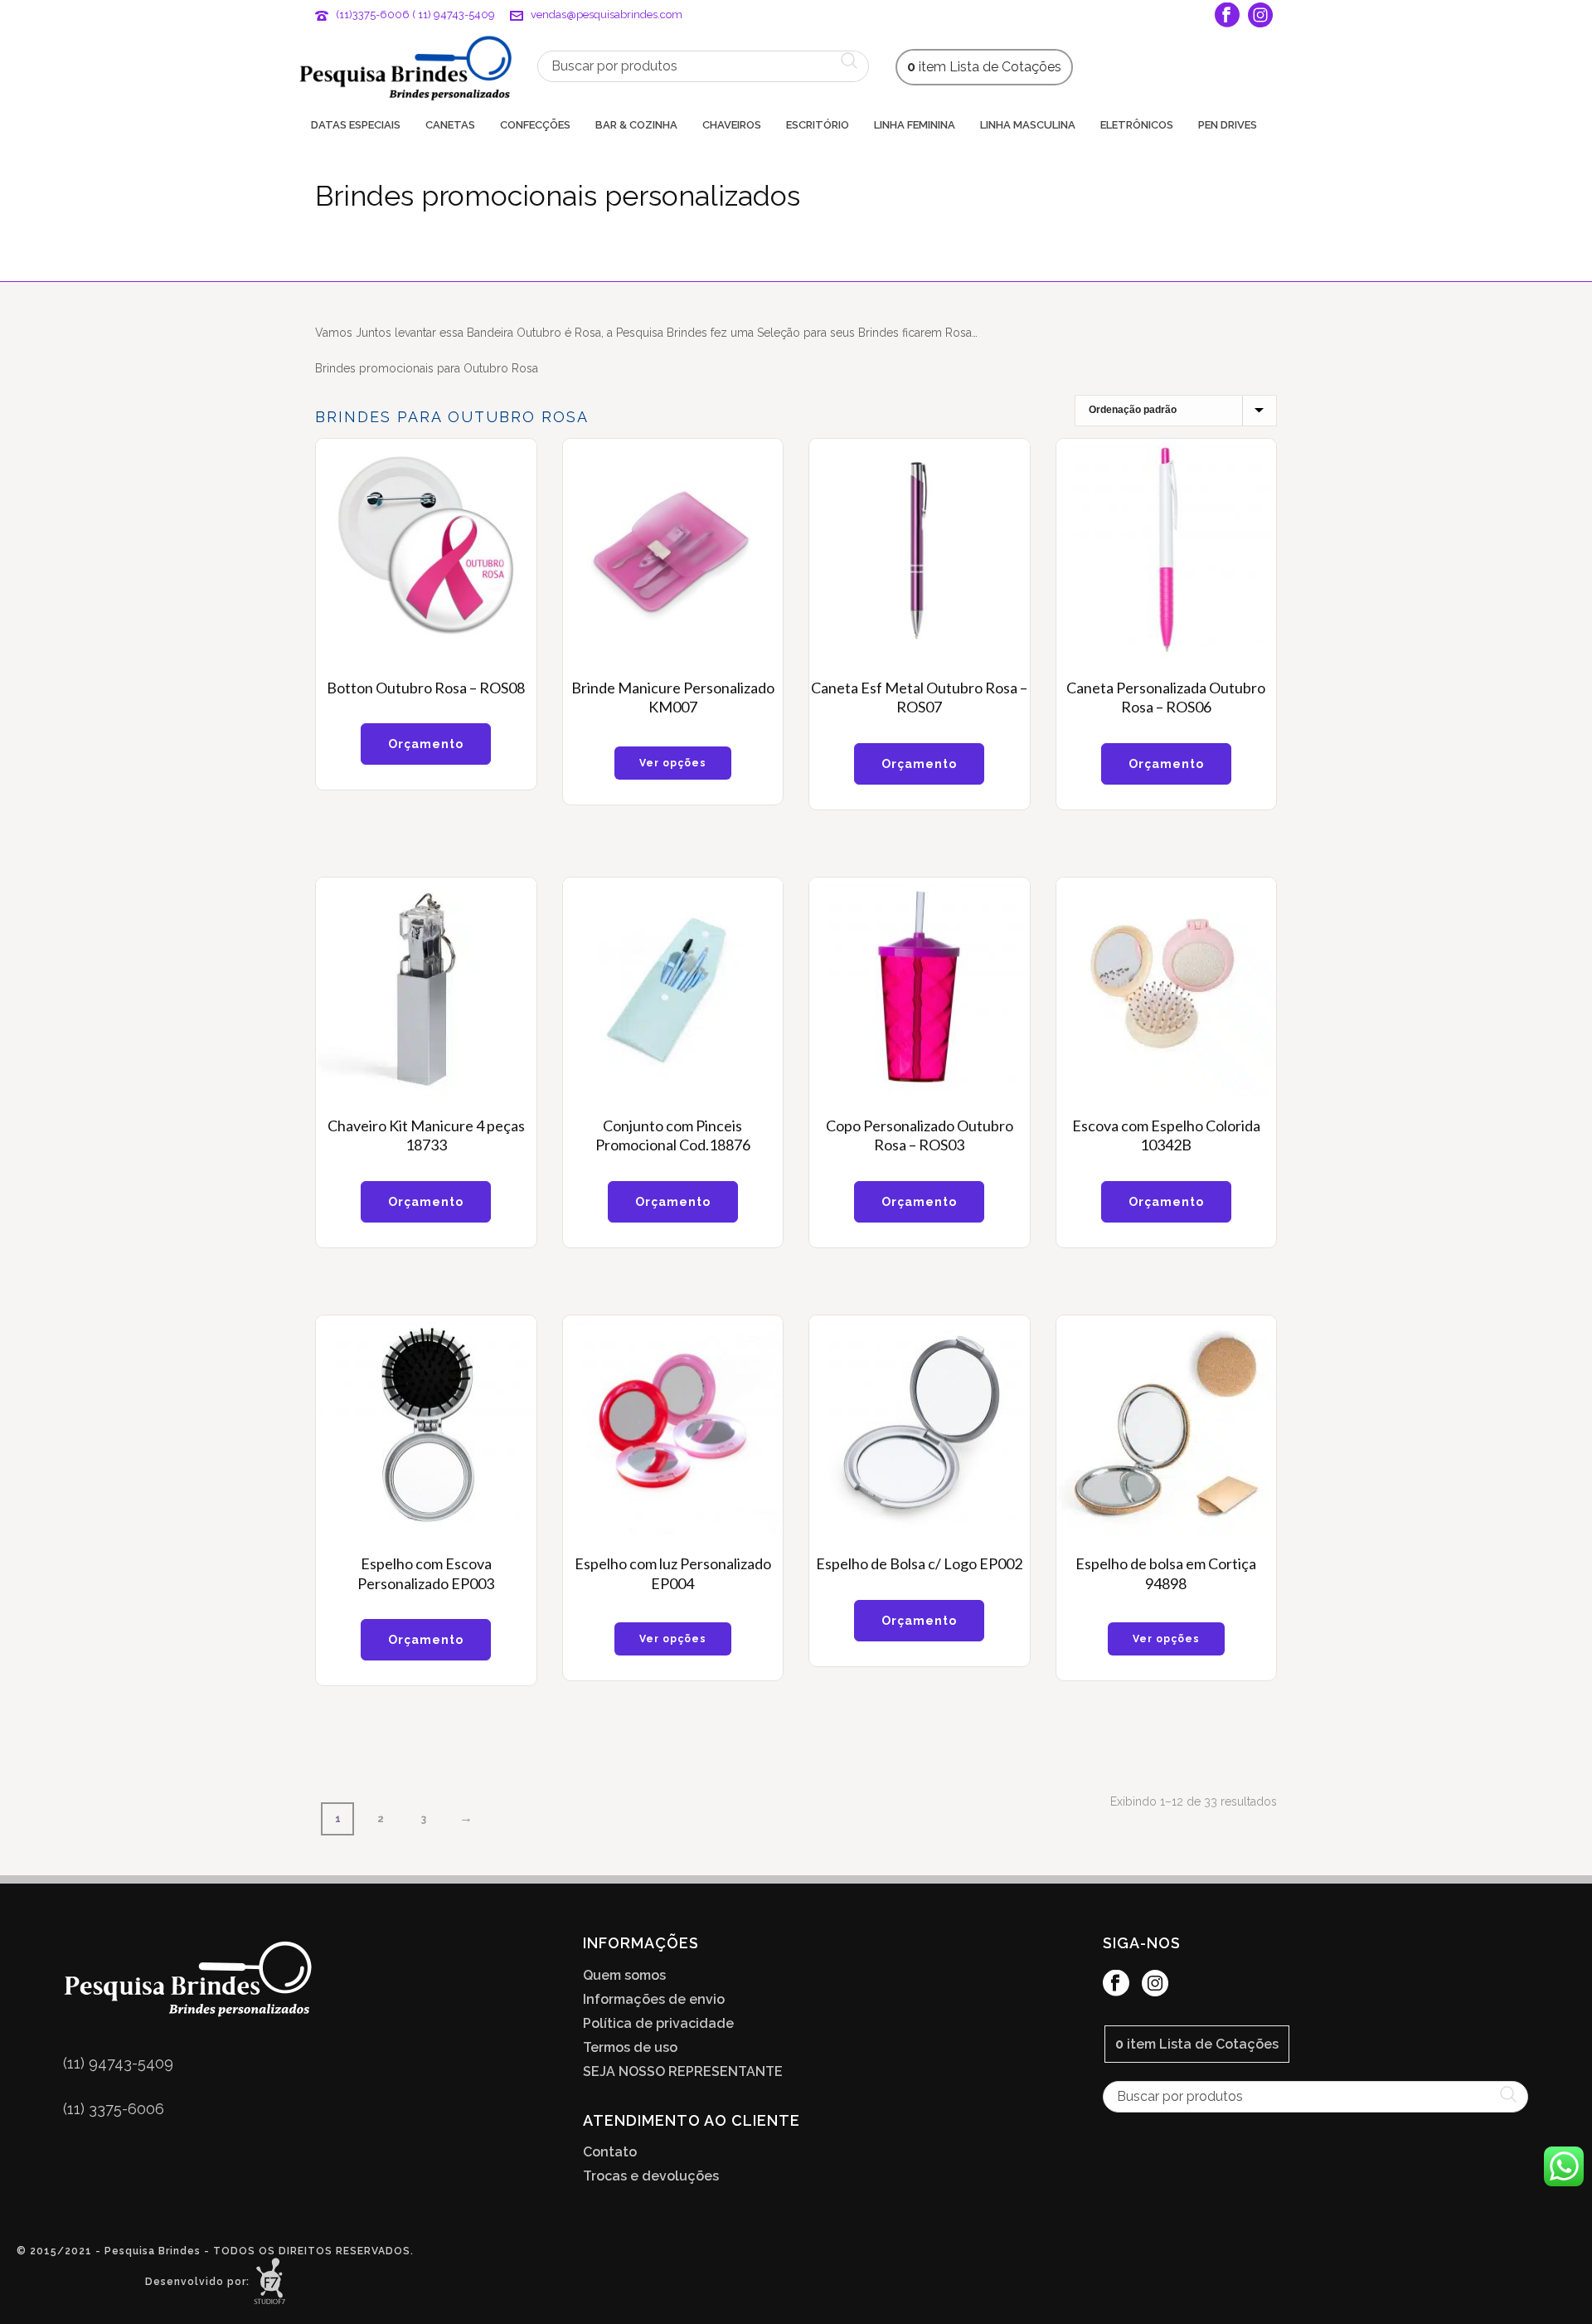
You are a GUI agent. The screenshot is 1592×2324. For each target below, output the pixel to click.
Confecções (535, 125)
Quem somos (624, 1976)
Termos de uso (630, 2048)
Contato (610, 2152)
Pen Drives (1228, 125)
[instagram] (1155, 1984)
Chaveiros (732, 125)
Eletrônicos (1137, 125)
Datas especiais (356, 125)
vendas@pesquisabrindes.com (607, 15)
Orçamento (426, 744)
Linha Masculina (1028, 125)
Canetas (450, 125)
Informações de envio (654, 2000)
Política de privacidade (658, 2024)
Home (813, 266)
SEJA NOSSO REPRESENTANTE (683, 2072)
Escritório (818, 125)
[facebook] (1116, 1984)
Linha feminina (915, 125)
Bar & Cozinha (636, 125)
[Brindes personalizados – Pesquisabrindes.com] (405, 66)
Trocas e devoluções (651, 2176)
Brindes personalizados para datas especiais (969, 266)
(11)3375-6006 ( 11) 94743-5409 (415, 15)
